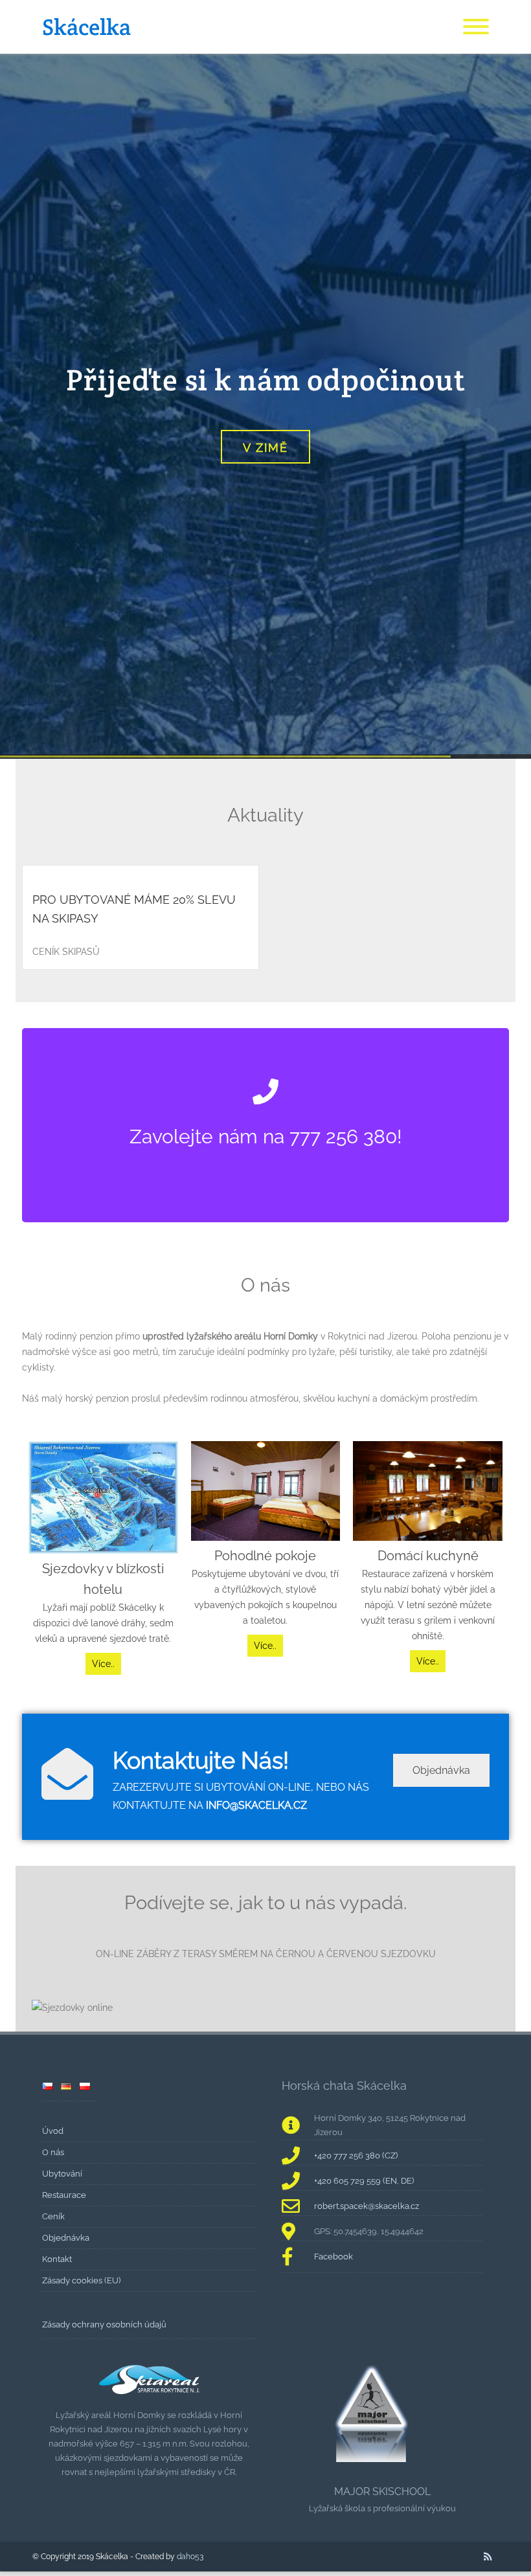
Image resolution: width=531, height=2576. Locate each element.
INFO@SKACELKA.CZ (256, 1805)
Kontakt (57, 2259)
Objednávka (441, 1770)
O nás (53, 2152)
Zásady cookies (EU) (81, 2280)
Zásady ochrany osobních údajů (104, 2324)
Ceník (53, 2216)
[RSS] (488, 2557)
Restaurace (64, 2195)
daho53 (190, 2557)
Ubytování (62, 2174)
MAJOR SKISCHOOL (382, 2492)
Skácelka (86, 27)
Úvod (53, 2131)
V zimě (265, 448)
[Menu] (476, 27)
